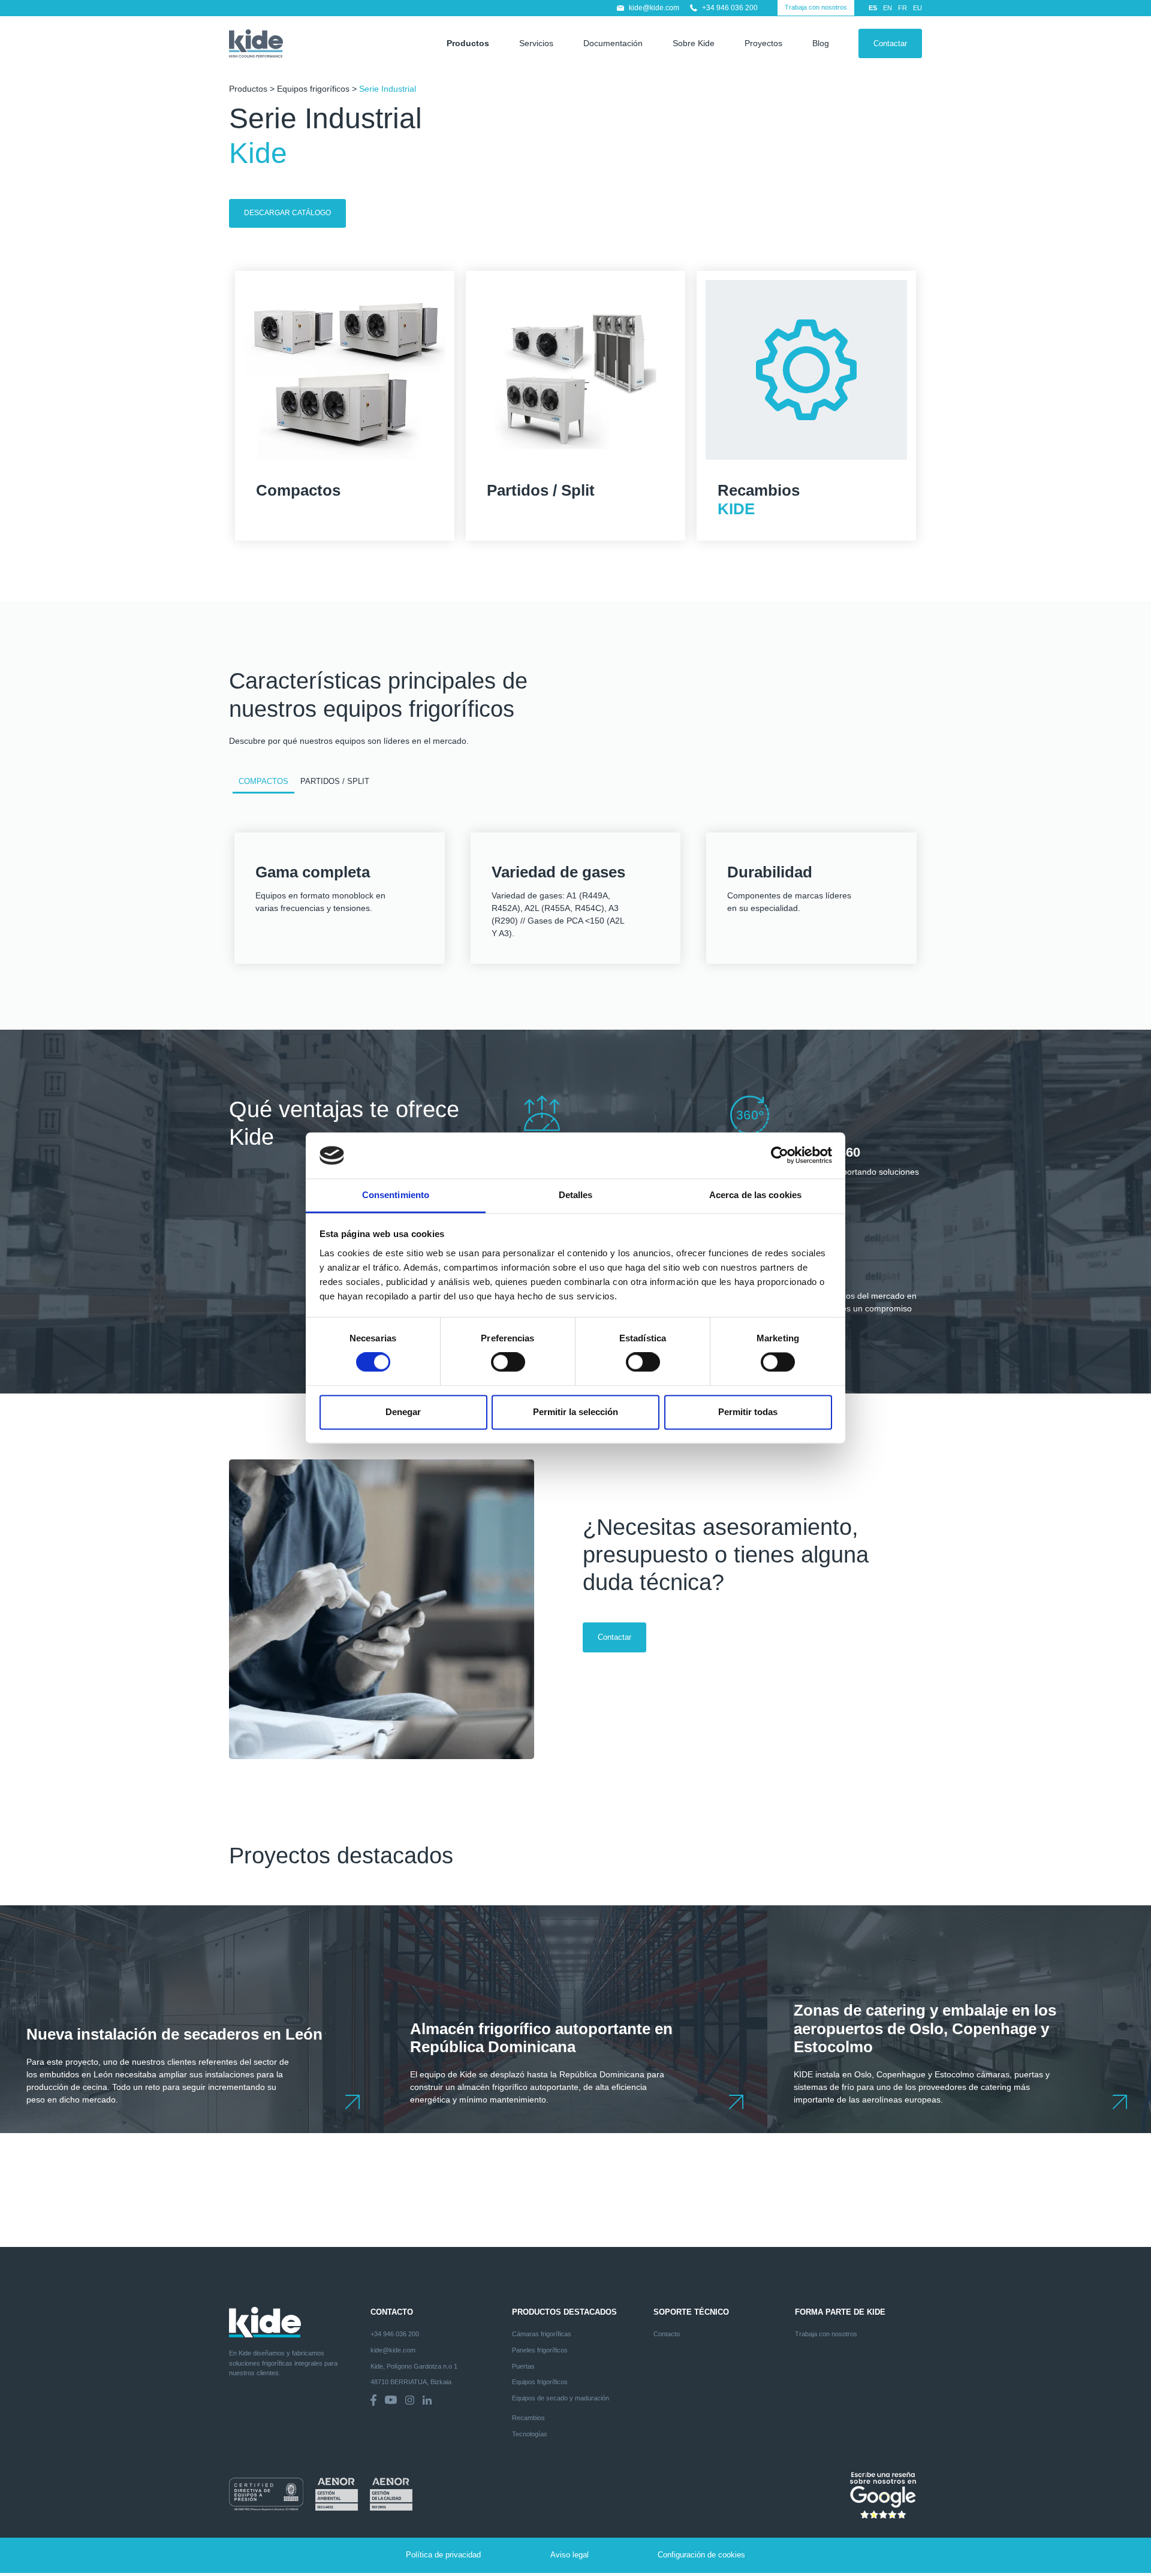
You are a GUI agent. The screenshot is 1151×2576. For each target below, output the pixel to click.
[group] (192, 2019)
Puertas (523, 2366)
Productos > (253, 89)
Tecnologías (530, 2434)
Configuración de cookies (701, 2555)
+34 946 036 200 (730, 8)
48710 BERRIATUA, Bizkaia (411, 2382)
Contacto (667, 2334)
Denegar (403, 1412)
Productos (468, 43)
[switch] (508, 1362)
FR (903, 8)
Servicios (536, 43)
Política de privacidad (443, 2555)
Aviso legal (570, 2555)
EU (918, 8)
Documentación (613, 43)
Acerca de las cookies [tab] (755, 1195)
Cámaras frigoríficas (542, 2334)
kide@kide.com (654, 8)
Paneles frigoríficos (540, 2350)
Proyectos (763, 43)
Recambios (528, 2418)
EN (888, 8)
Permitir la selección (575, 1412)
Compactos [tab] (263, 782)
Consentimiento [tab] (396, 1195)
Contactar (890, 43)
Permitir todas (748, 1412)
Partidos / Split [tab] (335, 782)
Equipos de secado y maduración (561, 2398)
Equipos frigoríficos (313, 89)
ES (873, 8)
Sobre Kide (694, 43)
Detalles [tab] (576, 1195)
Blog (821, 43)
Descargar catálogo (287, 213)
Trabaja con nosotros (816, 7)
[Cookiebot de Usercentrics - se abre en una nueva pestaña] (780, 1156)
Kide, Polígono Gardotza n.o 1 (414, 2366)
